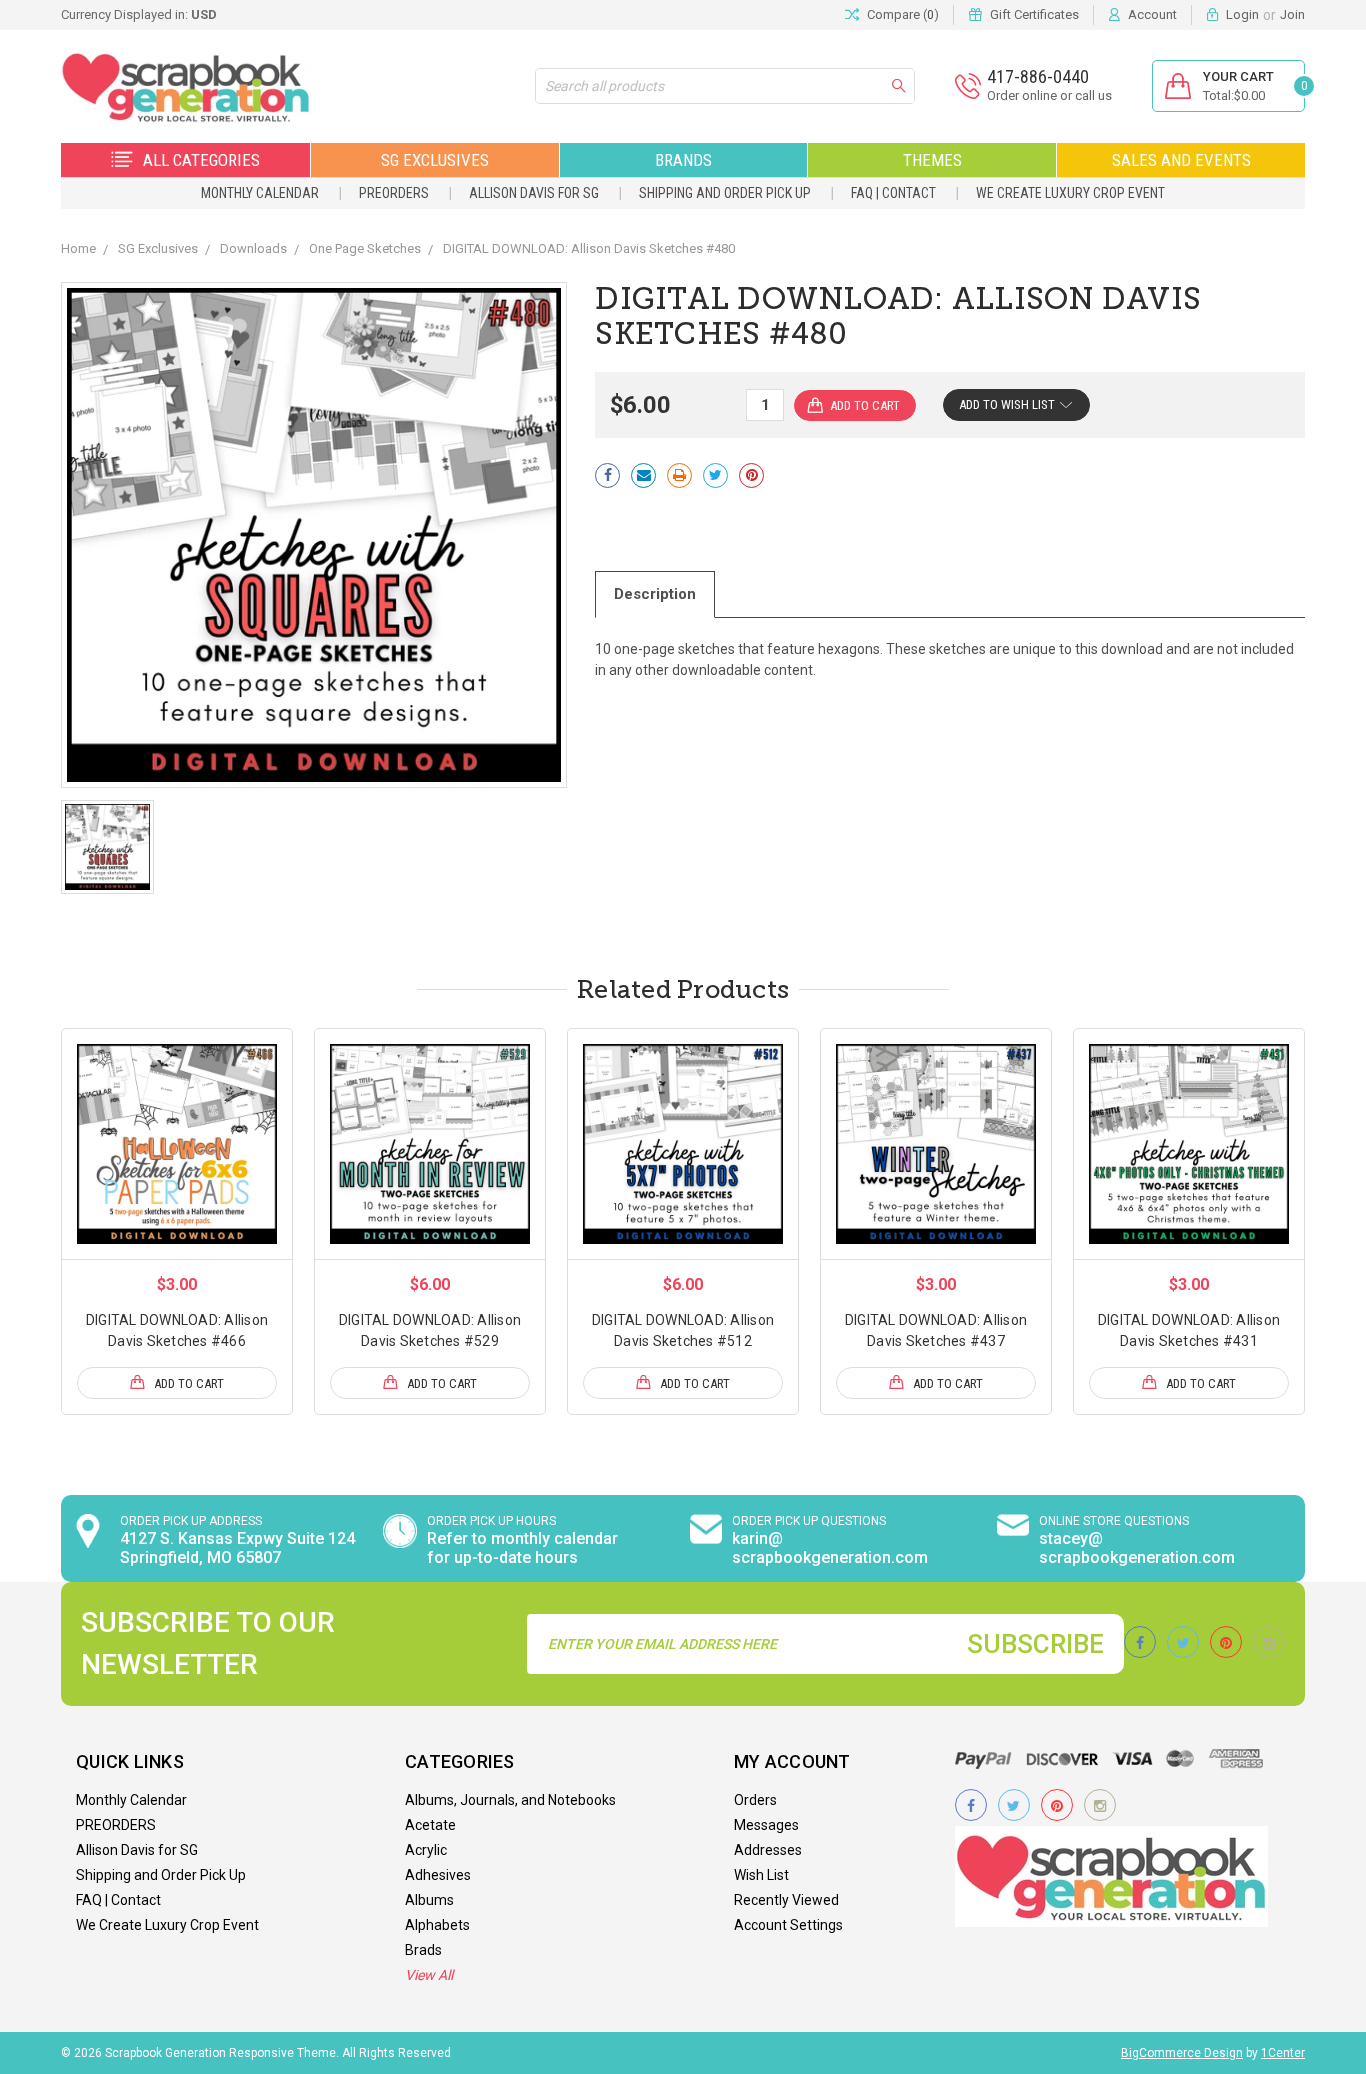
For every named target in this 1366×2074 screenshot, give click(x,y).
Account (1152, 14)
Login (1242, 14)
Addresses (768, 1850)
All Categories (201, 160)
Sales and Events (1181, 160)
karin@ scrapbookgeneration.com (830, 1548)
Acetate (430, 1825)
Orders (755, 1800)
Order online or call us (1049, 95)
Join (1292, 14)
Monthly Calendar (260, 193)
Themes (932, 160)
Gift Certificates (1034, 14)
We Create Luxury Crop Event (1070, 193)
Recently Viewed (786, 1900)
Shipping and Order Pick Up (725, 193)
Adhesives (438, 1875)
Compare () (903, 14)
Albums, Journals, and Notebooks (510, 1800)
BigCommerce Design (1182, 2053)
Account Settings (788, 1925)
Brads (423, 1950)
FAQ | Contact (893, 193)
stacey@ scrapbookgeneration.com (1137, 1548)
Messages (766, 1825)
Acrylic (426, 1850)
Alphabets (437, 1925)
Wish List (761, 1875)
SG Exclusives (435, 160)
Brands (683, 160)
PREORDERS (394, 193)
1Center (1283, 2053)
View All (429, 1975)
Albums (429, 1900)
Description (655, 594)
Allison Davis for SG (534, 193)
